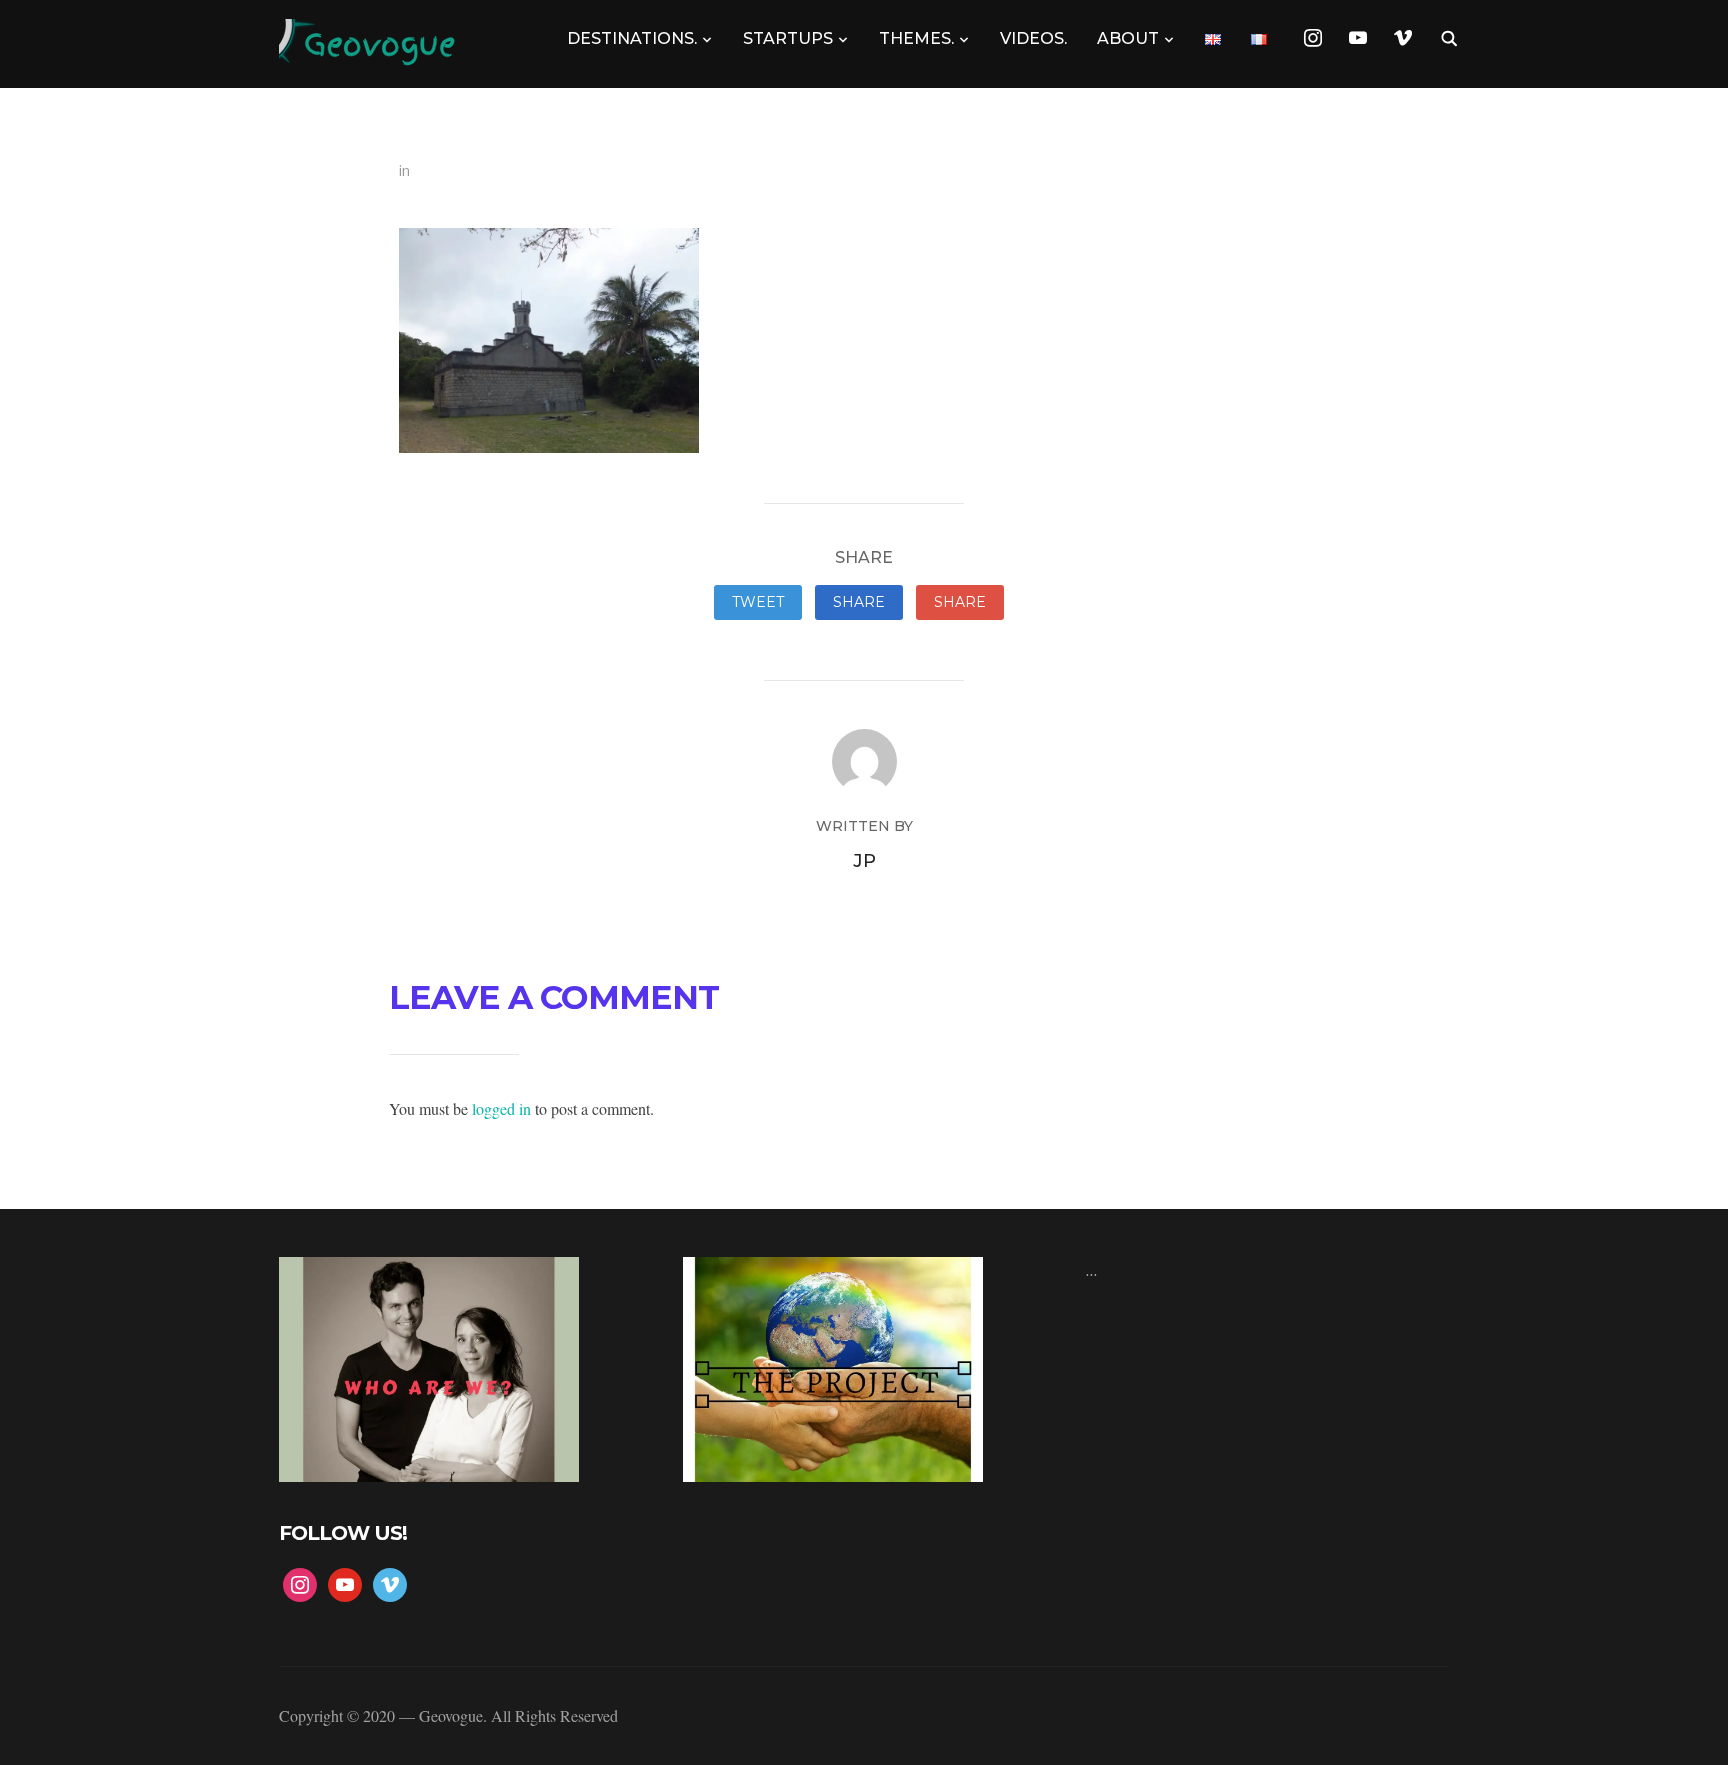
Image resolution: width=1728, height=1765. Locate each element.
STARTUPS (788, 38)
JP (864, 861)
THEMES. (916, 38)
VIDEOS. (1033, 38)
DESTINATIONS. (632, 38)
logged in (501, 1108)
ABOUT (1128, 38)
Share (859, 602)
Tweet (758, 602)
